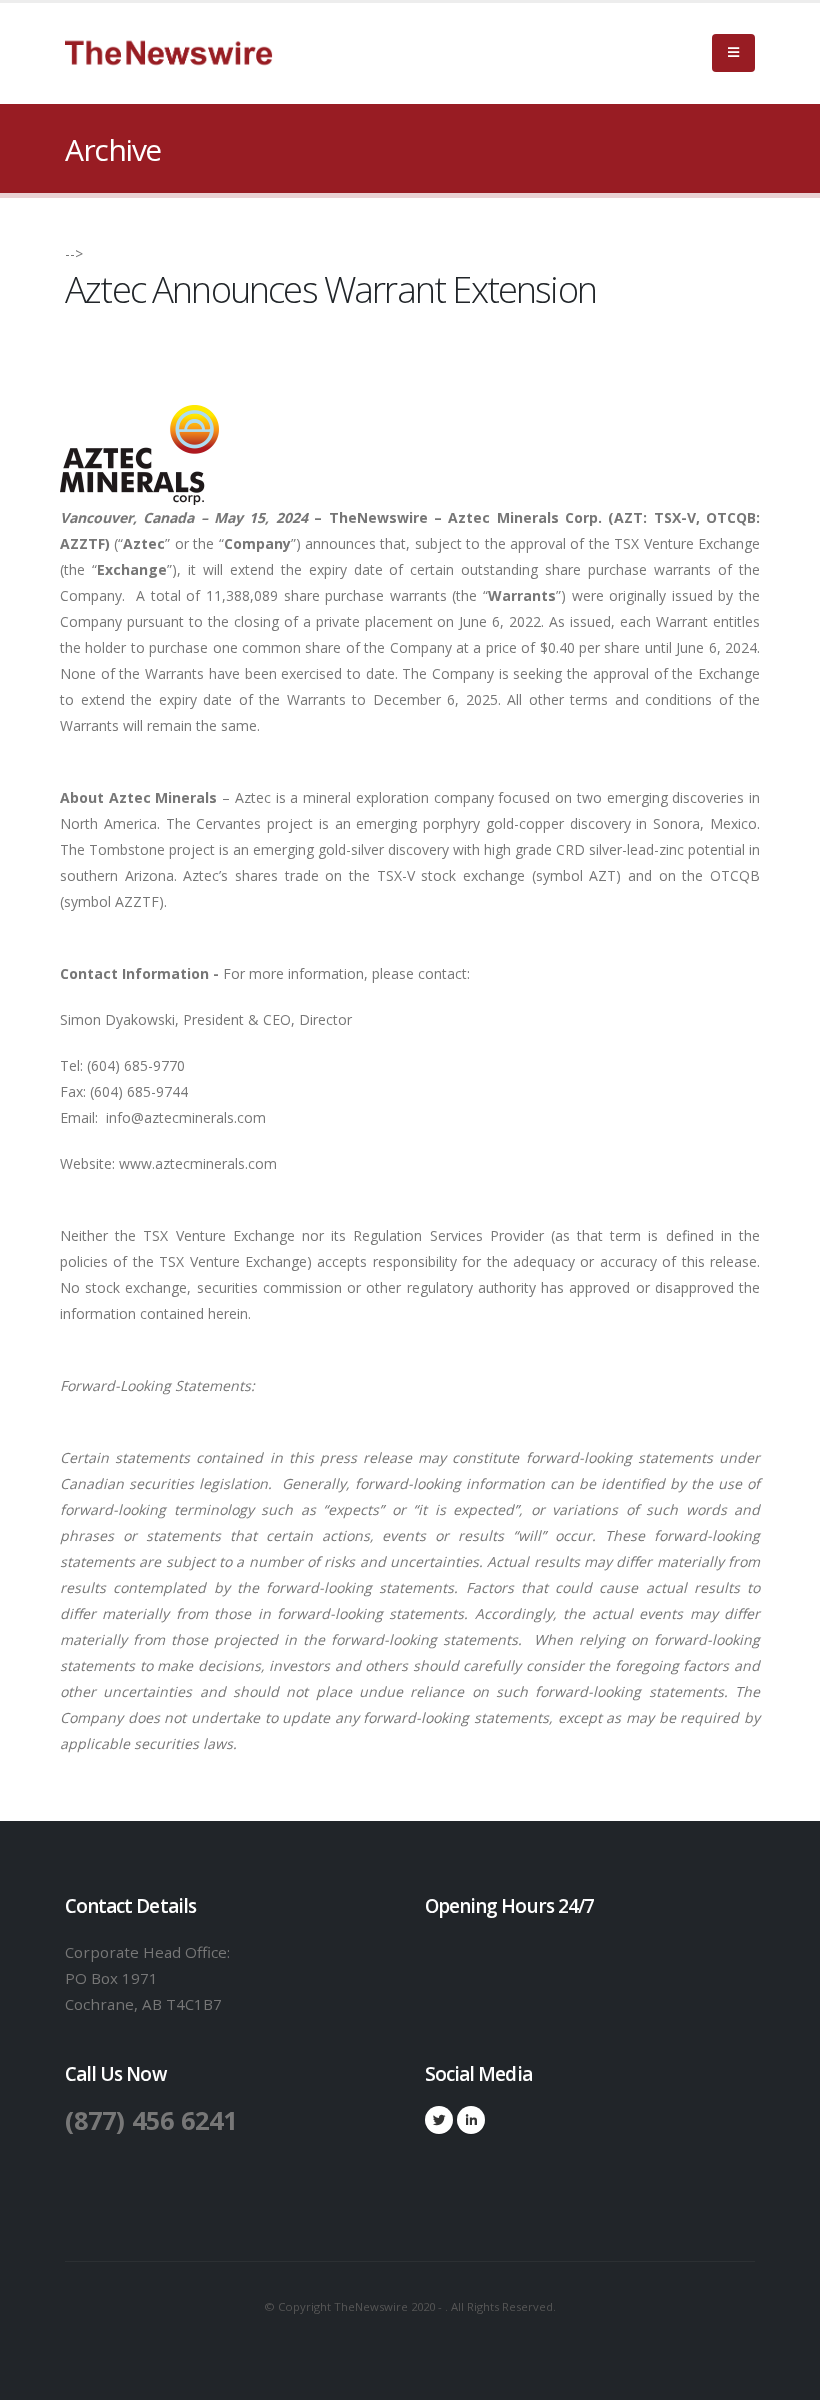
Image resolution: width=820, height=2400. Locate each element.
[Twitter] (439, 2120)
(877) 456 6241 (151, 2120)
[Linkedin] (471, 2120)
